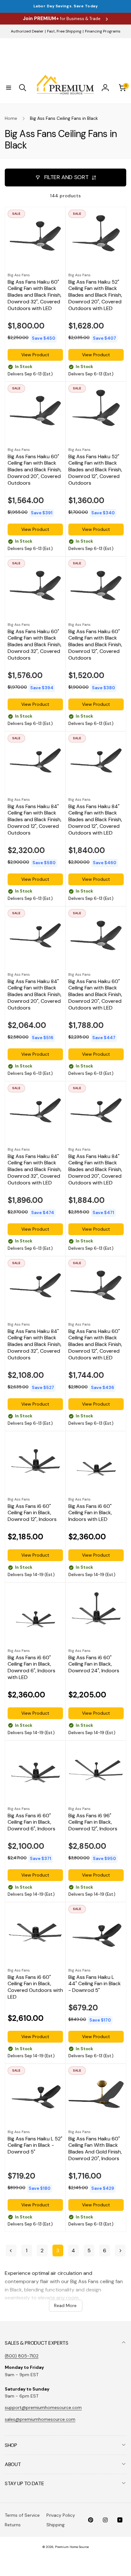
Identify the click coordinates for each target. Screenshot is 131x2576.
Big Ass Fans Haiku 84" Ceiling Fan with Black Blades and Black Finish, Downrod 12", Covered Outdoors (34, 820)
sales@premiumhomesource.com (40, 2419)
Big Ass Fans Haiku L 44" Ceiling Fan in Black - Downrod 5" (95, 1984)
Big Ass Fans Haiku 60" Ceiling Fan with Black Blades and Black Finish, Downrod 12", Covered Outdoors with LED (95, 1345)
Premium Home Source (72, 2547)
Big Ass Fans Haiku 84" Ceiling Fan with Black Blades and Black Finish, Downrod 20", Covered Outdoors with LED (95, 1170)
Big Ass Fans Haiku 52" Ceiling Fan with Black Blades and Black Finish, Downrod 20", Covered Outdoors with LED (95, 295)
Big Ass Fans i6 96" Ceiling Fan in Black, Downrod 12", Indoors (93, 1822)
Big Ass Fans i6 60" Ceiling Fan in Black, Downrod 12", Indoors (32, 1513)
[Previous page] (11, 2250)
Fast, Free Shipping (64, 31)
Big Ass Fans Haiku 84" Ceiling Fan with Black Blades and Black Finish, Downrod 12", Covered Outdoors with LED (95, 820)
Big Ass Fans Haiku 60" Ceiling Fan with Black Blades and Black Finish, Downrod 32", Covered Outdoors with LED (34, 295)
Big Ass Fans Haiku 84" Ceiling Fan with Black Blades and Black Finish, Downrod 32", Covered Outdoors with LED (34, 1170)
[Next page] (120, 2250)
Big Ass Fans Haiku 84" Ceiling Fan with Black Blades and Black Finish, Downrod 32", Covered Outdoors (34, 1345)
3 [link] (58, 2250)
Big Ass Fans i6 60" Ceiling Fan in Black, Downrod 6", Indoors (31, 1822)
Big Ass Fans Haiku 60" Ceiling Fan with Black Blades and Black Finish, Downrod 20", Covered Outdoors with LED (95, 995)
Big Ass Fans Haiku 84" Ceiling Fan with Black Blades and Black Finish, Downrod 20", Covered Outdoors (34, 995)
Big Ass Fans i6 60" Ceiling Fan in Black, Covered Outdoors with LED (35, 1987)
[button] (9, 88)
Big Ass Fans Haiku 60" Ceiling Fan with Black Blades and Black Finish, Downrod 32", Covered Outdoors (34, 645)
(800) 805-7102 (22, 2356)
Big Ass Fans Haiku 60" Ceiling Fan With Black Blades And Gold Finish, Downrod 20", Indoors (95, 2149)
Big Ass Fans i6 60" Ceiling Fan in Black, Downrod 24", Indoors (94, 1664)
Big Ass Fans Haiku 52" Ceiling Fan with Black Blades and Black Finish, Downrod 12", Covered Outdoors (95, 470)
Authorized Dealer (27, 31)
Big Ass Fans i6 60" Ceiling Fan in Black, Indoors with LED (90, 1513)
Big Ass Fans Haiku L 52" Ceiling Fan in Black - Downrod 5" (35, 2145)
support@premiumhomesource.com (43, 2407)
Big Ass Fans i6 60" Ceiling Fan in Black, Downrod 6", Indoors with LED (31, 1668)
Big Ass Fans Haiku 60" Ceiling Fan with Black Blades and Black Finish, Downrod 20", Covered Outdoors (34, 470)
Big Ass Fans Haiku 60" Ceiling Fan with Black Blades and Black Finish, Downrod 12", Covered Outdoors (95, 645)
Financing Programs (103, 31)
